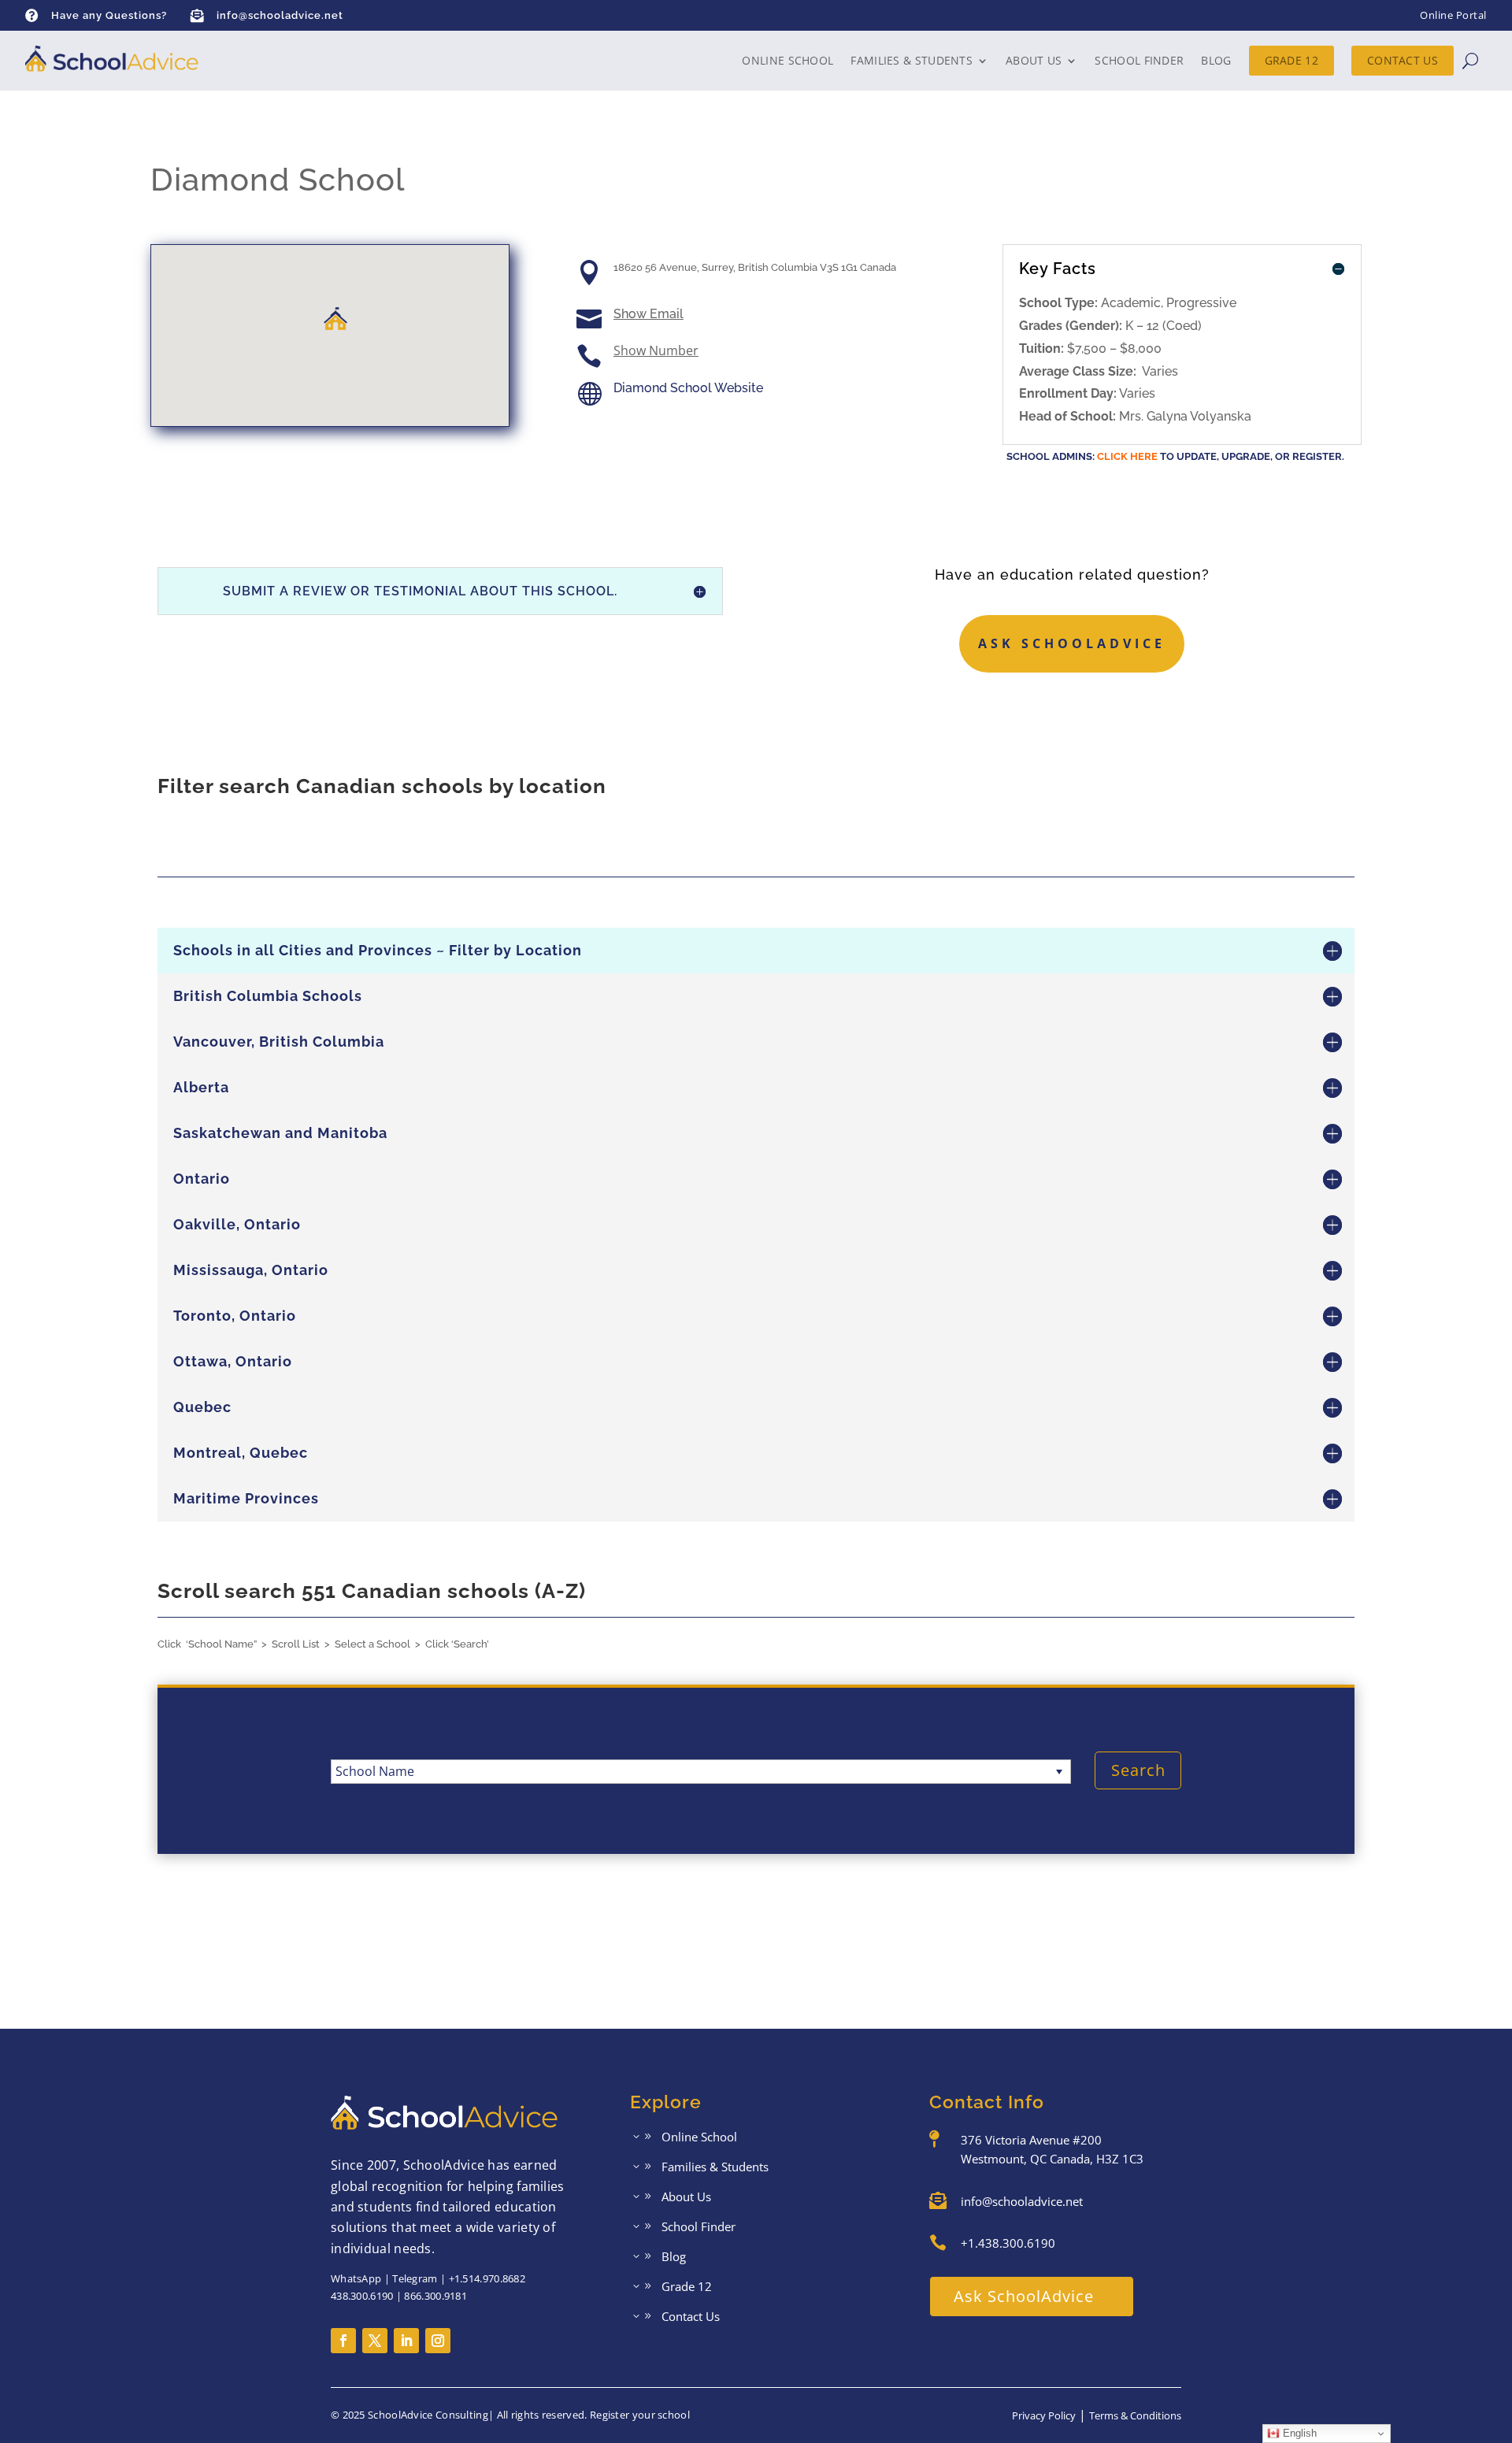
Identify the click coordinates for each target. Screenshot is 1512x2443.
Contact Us (1403, 60)
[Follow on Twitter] (375, 2341)
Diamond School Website (688, 388)
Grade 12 (1291, 60)
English (1298, 2433)
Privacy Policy (1044, 2415)
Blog (1216, 60)
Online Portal (1453, 15)
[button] (335, 319)
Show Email (649, 314)
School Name (375, 1771)
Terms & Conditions (1135, 2415)
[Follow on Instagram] (438, 2341)
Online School (787, 60)
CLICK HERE (1127, 456)
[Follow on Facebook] (343, 2341)
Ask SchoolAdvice (1072, 643)
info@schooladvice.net (280, 15)
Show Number (656, 351)
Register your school (640, 2415)
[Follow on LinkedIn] (406, 2341)
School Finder (1139, 60)
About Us (1034, 60)
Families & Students (912, 60)
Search (1138, 1770)
